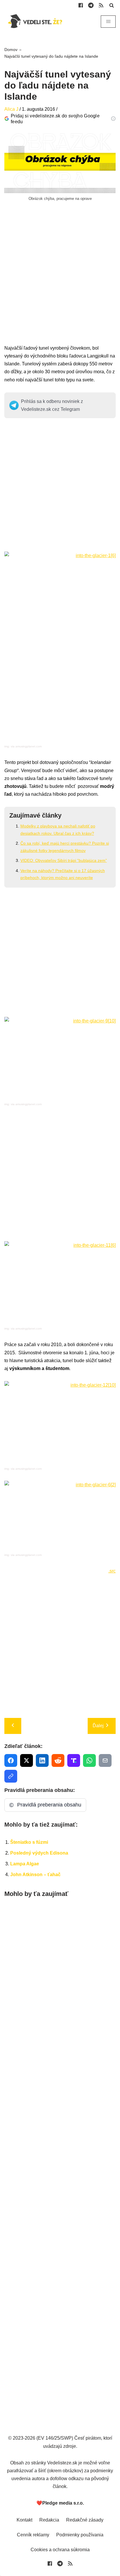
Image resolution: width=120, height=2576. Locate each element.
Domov (11, 50)
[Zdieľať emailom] (105, 1760)
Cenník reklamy (33, 2535)
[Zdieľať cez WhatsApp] (89, 1760)
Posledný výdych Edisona (39, 1853)
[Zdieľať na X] (27, 1760)
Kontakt (24, 2520)
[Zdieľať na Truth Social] (74, 1760)
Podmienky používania (80, 2535)
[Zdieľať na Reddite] (58, 1760)
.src (112, 1571)
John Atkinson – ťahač (35, 1875)
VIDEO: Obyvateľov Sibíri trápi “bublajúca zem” (64, 860)
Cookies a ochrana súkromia (60, 2550)
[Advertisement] (60, 284)
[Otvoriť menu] (108, 22)
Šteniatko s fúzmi (29, 1842)
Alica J (11, 109)
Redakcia (49, 2520)
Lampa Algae (25, 1864)
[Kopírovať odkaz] (11, 1776)
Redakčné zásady (85, 2520)
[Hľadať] (112, 5)
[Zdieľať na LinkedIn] (42, 1760)
